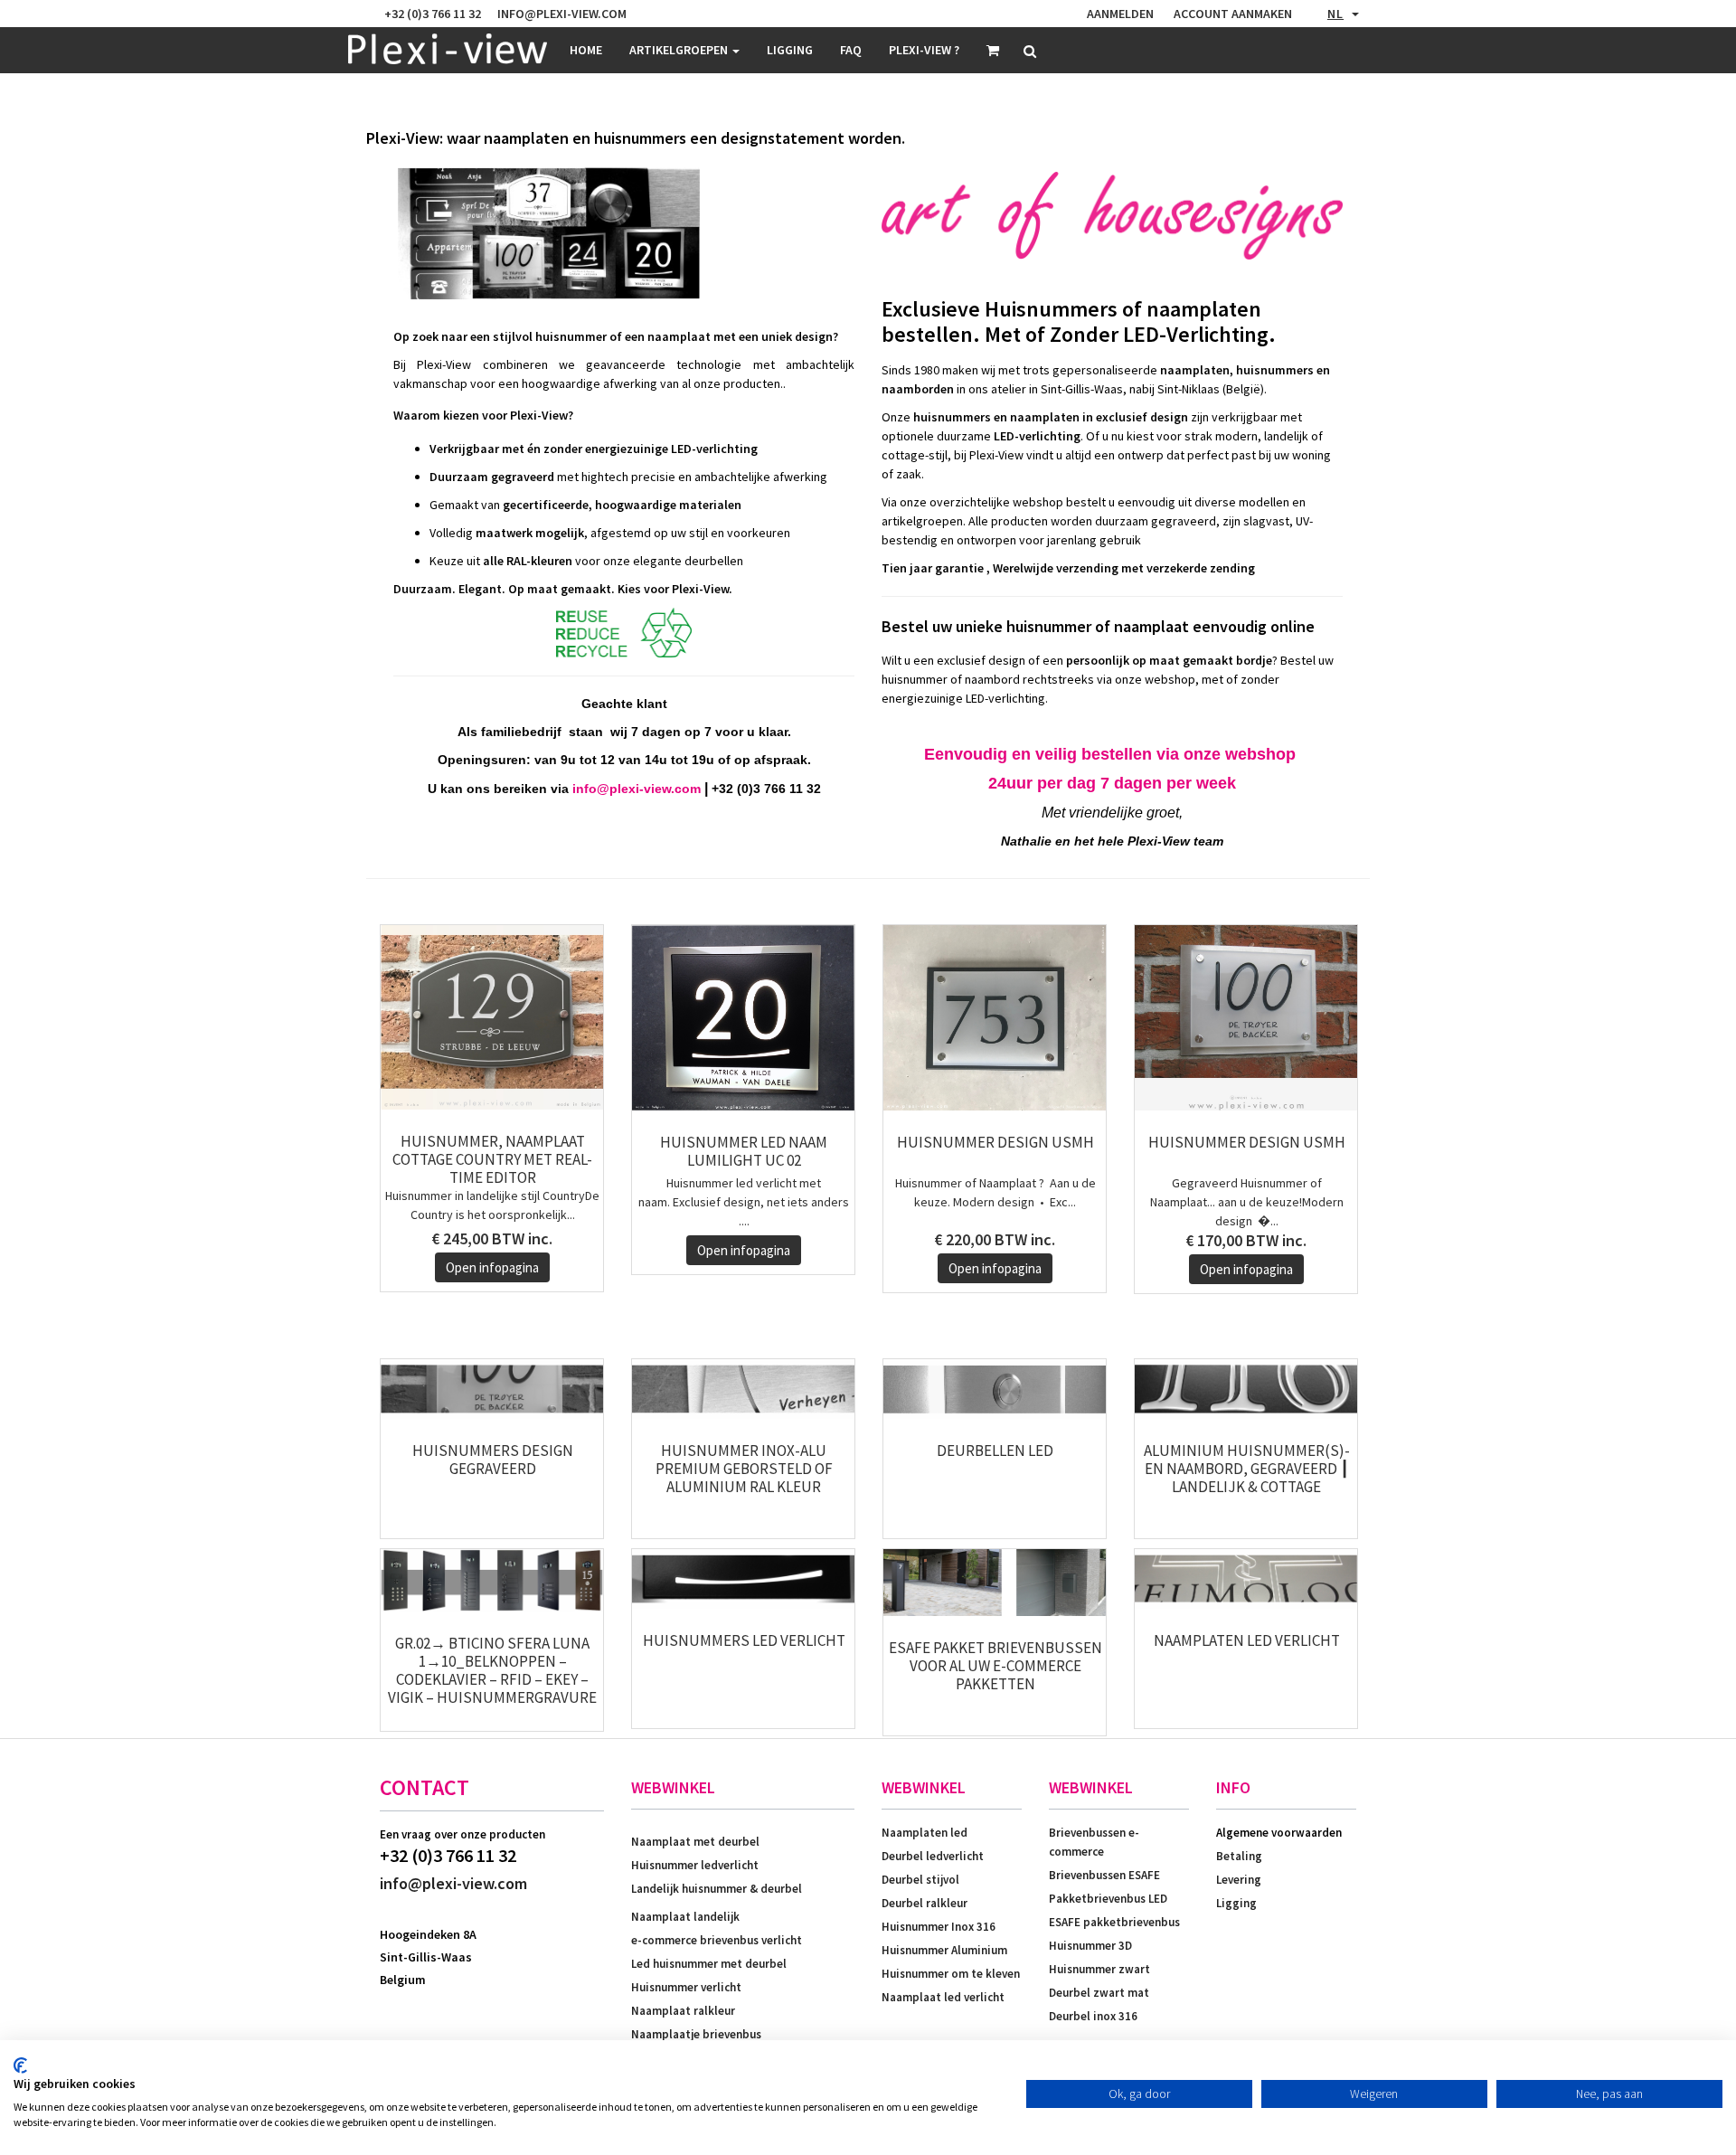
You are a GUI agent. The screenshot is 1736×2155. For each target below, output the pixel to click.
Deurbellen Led (995, 1451)
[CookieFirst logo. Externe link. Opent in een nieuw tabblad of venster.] (20, 2065)
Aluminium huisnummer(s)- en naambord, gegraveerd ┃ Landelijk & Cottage (1247, 1469)
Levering (1239, 1880)
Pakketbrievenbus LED (1108, 1899)
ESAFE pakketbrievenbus (1114, 1922)
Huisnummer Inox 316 (939, 1927)
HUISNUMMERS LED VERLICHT (744, 1640)
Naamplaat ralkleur (683, 2011)
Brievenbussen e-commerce (1094, 1842)
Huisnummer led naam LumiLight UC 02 (744, 1151)
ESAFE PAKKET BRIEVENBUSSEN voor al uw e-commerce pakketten (995, 1666)
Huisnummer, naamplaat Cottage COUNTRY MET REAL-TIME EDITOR (492, 1159)
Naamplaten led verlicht (1247, 1640)
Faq (851, 50)
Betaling (1239, 1856)
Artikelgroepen (680, 50)
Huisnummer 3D (1090, 1946)
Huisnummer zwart (1099, 1969)
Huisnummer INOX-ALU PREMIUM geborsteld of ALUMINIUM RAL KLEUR (744, 1469)
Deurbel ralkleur (925, 1903)
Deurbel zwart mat (1099, 1993)
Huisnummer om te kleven (951, 1974)
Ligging (1236, 1903)
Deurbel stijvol (920, 1880)
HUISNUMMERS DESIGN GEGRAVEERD (493, 1460)
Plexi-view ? (924, 50)
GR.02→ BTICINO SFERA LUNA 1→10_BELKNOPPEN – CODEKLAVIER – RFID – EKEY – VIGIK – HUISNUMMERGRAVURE (492, 1670)
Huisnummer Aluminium (944, 1950)
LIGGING (790, 50)
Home (586, 50)
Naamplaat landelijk (685, 1917)
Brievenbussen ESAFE (1104, 1875)
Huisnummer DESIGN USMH (995, 1142)
